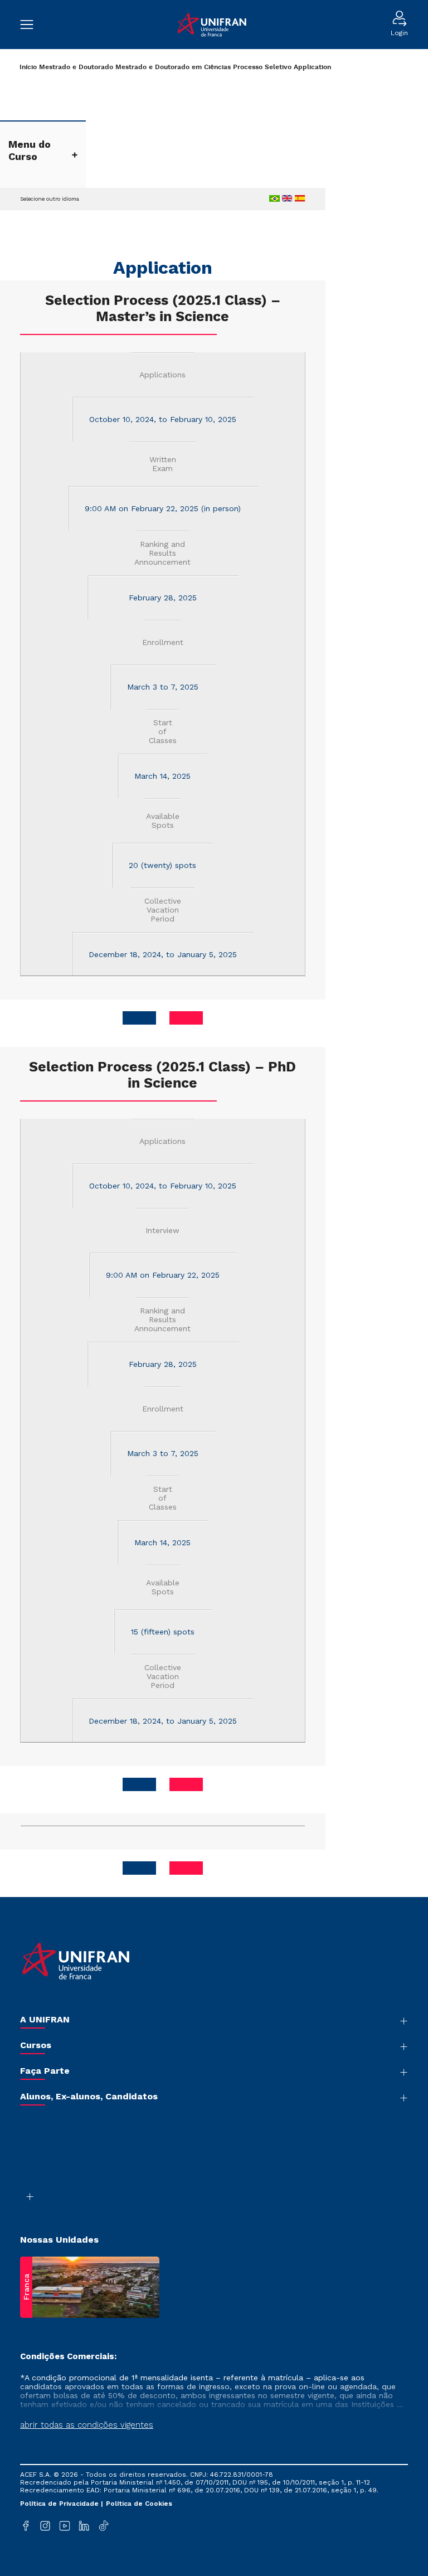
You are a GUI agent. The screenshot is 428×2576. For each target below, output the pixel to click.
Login (399, 33)
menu (32, 25)
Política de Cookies (139, 2504)
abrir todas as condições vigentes (87, 2425)
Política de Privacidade (60, 2504)
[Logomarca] (212, 25)
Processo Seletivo (262, 67)
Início (28, 67)
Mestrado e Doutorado (76, 67)
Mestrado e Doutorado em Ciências (173, 67)
